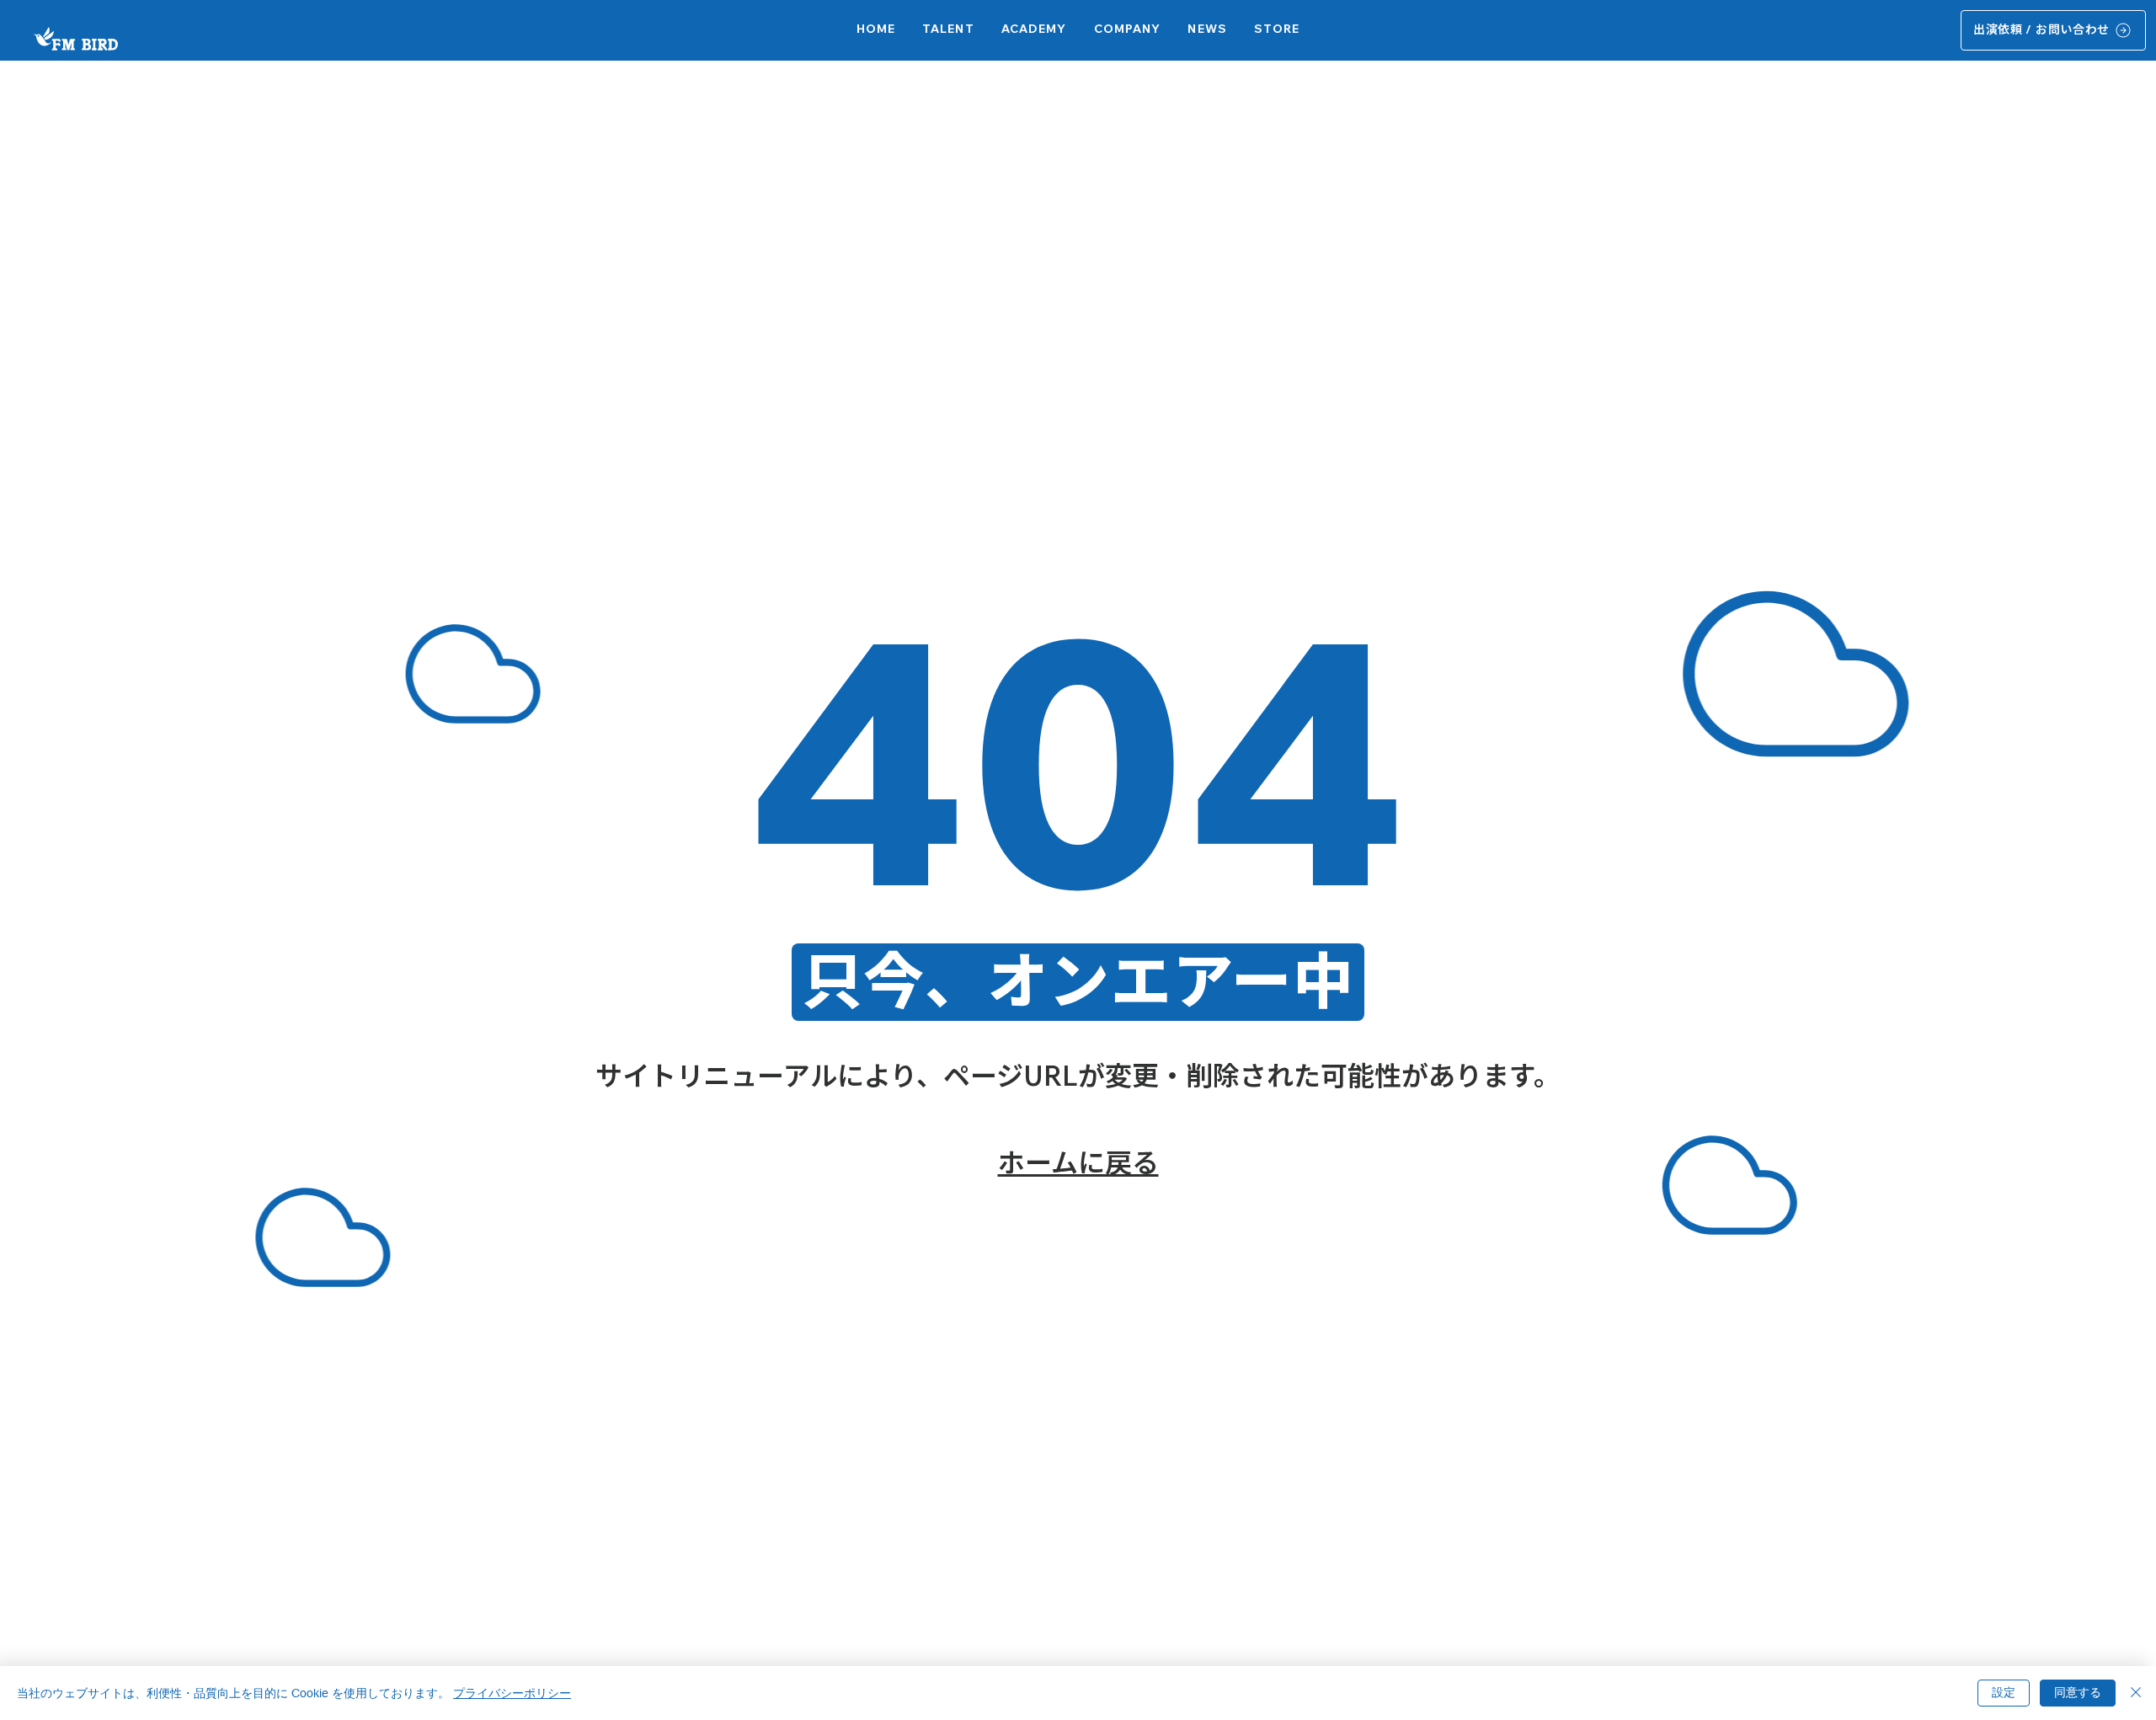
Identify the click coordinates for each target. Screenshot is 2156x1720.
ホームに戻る (1078, 1162)
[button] (1034, 30)
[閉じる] (2136, 1693)
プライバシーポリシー (512, 1693)
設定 (2004, 1692)
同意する (2078, 1692)
